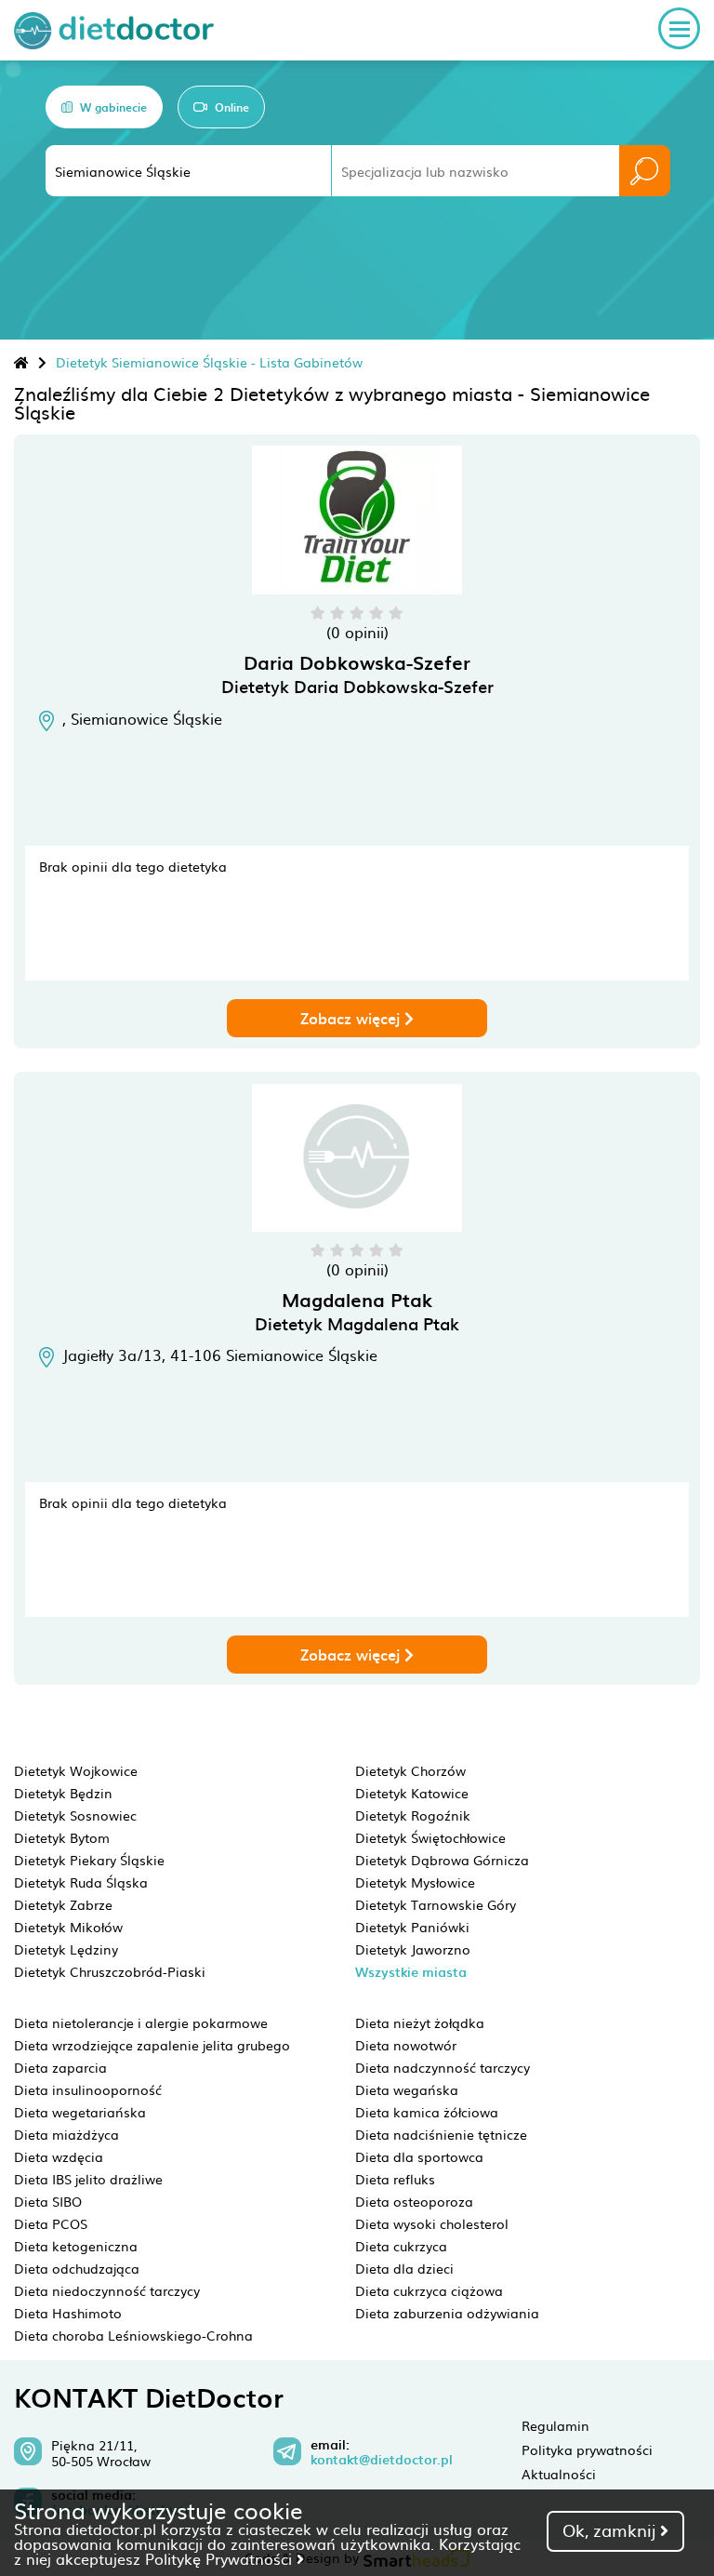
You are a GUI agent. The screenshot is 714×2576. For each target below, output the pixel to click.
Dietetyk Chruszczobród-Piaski (110, 1971)
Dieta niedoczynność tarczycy (107, 2290)
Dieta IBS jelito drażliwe (88, 2179)
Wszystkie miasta (411, 1972)
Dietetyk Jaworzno (413, 1949)
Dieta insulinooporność (88, 2089)
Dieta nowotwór (406, 2045)
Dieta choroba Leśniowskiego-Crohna (133, 2335)
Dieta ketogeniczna (76, 2246)
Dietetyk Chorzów (410, 1770)
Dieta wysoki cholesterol (432, 2223)
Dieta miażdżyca (66, 2134)
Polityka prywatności (587, 2449)
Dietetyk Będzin (63, 1793)
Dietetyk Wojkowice (76, 1770)
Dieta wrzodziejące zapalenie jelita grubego (152, 2045)
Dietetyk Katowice (412, 1793)
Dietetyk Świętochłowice (430, 1837)
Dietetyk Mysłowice (415, 1882)
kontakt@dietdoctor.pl (382, 2460)
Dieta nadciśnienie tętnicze (441, 2134)
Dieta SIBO (48, 2201)
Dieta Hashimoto (68, 2313)
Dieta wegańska (407, 2089)
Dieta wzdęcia (59, 2156)
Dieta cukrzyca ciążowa (429, 2290)
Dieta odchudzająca (77, 2268)
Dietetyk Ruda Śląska (81, 1882)
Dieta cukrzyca (401, 2246)
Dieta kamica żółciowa (427, 2112)
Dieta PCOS (51, 2223)
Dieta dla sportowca (419, 2156)
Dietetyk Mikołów (68, 1927)
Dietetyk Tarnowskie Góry (436, 1904)
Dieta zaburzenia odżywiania (447, 2313)
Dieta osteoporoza (414, 2201)
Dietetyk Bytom (62, 1837)
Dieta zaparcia (60, 2067)
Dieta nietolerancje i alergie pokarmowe (141, 2022)
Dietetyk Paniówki (412, 1927)
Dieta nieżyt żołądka (420, 2022)
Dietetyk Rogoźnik (413, 1815)
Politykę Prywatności (221, 2558)
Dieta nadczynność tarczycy (443, 2067)
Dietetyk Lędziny (66, 1949)
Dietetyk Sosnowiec (75, 1815)
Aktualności (559, 2474)
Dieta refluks (395, 2179)
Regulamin (555, 2425)
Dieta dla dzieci (404, 2268)
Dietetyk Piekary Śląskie (89, 1860)
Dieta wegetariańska (80, 2112)
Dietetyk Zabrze (63, 1904)
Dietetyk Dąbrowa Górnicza (442, 1860)
